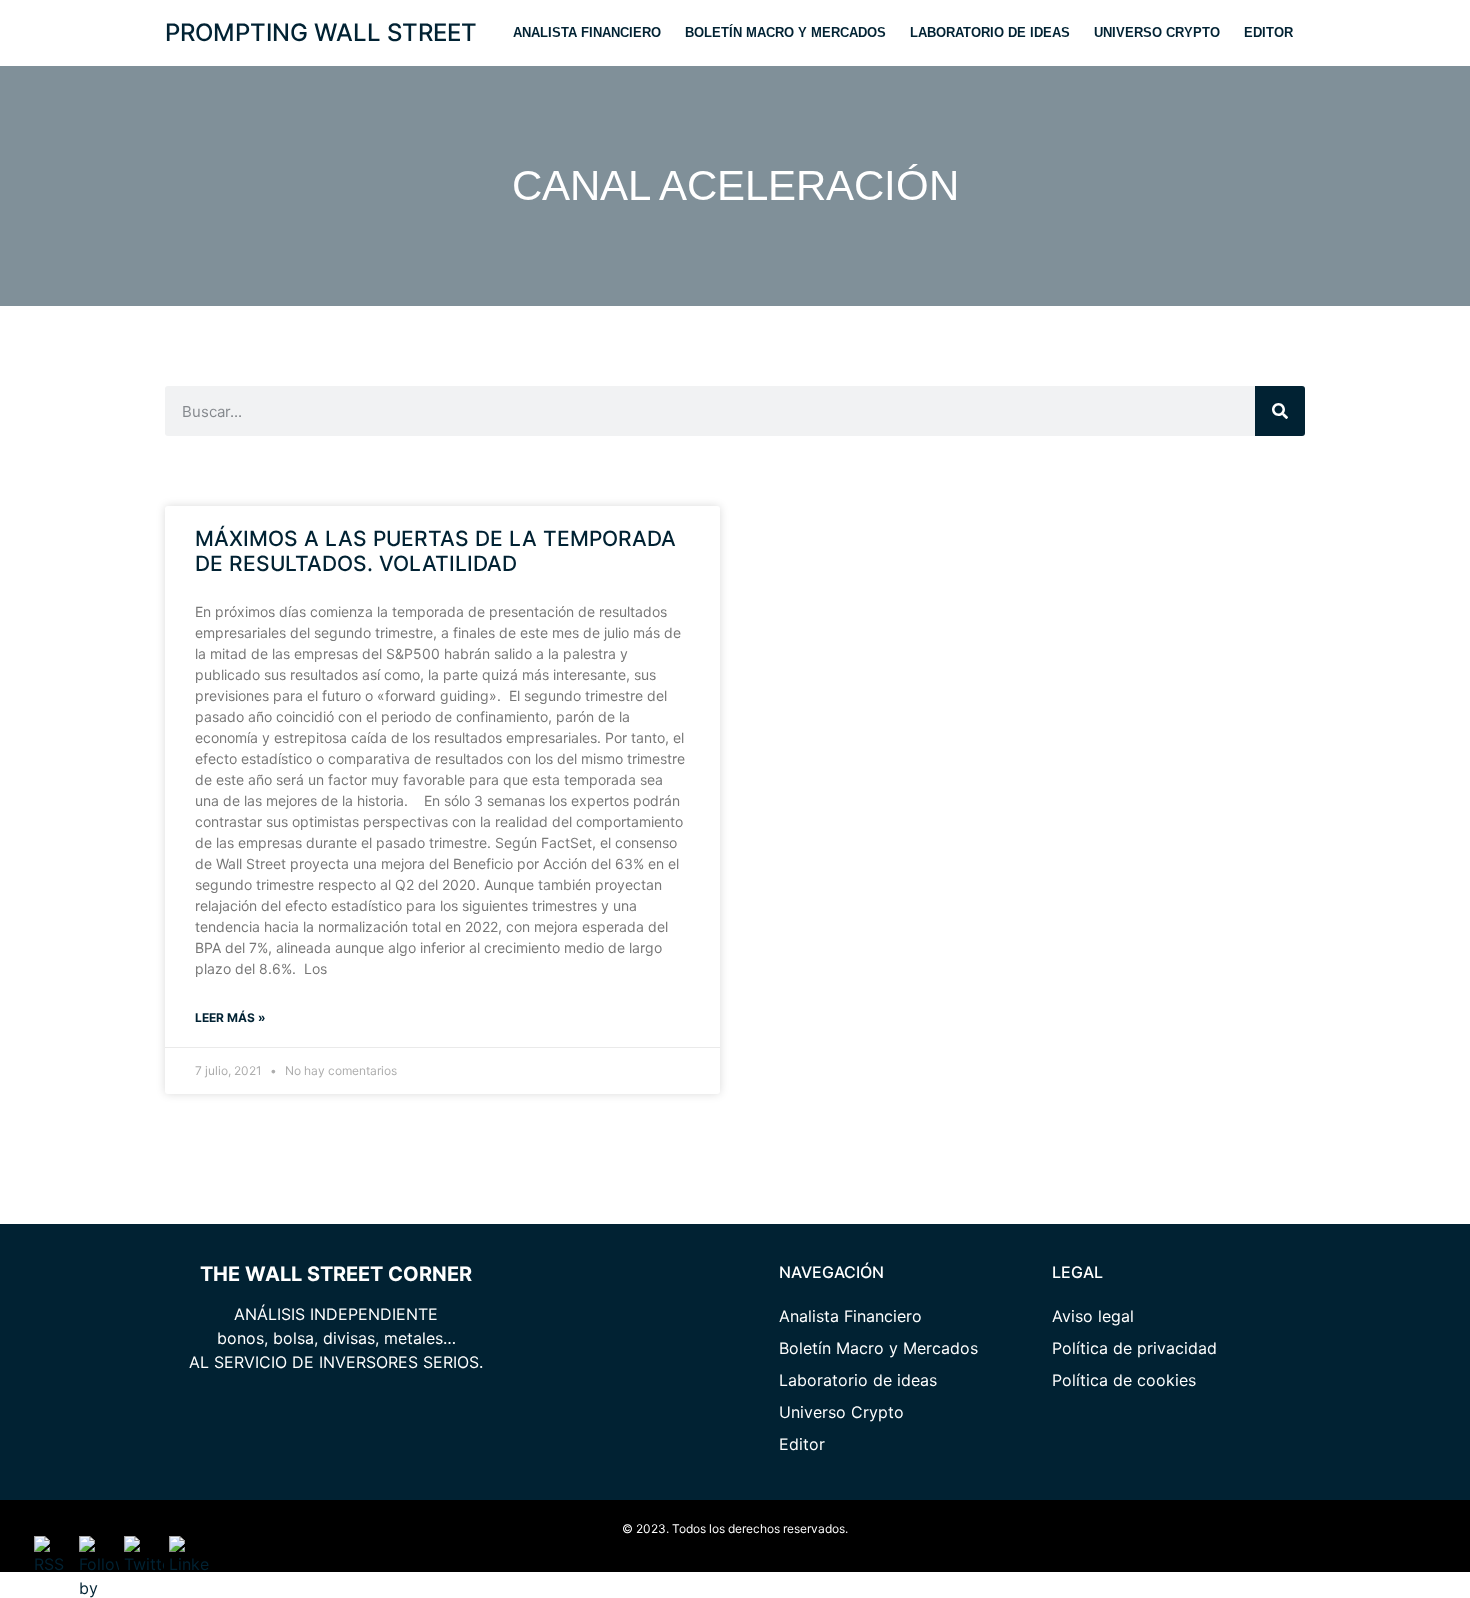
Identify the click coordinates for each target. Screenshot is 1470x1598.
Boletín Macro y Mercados (785, 32)
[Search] (1280, 411)
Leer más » (230, 1017)
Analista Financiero (587, 32)
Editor (1268, 32)
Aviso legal (1093, 1316)
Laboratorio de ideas (990, 32)
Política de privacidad (1134, 1348)
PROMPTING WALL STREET (321, 32)
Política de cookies (1124, 1380)
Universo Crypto (1157, 32)
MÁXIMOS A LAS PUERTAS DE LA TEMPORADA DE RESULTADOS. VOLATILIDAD (435, 551)
